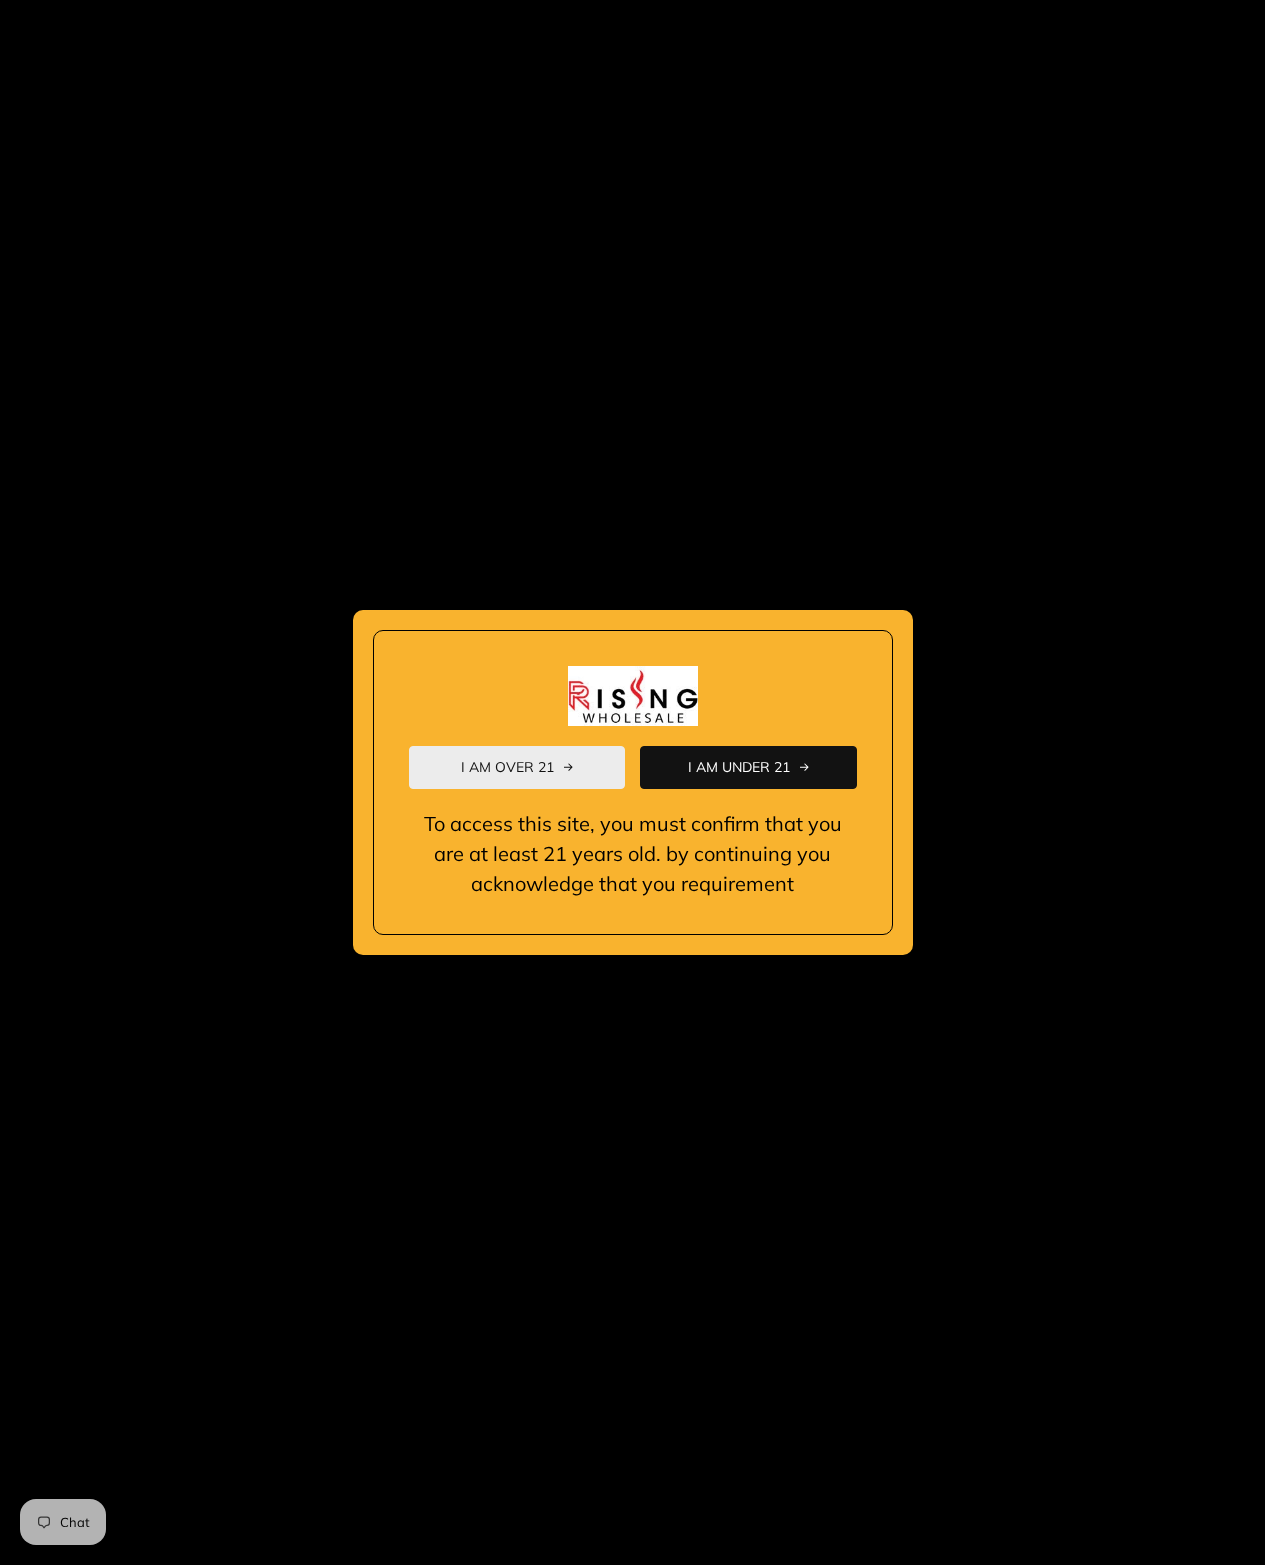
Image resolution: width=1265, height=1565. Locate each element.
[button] (517, 767)
